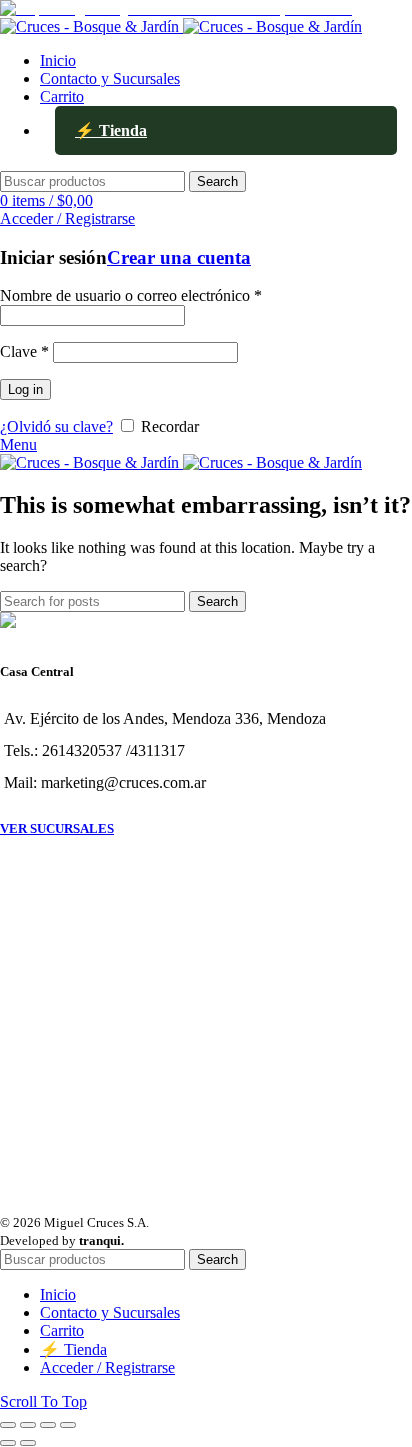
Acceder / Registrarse (107, 1367)
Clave (24, 351)
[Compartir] (28, 1425)
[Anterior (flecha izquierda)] (8, 1443)
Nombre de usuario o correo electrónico (131, 295)
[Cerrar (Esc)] (8, 1425)
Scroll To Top (43, 1401)
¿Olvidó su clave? (56, 426)
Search (217, 181)
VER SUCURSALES (57, 828)
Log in (25, 389)
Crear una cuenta (179, 257)
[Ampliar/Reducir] (68, 1425)
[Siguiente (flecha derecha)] (28, 1443)
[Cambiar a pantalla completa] (48, 1425)
